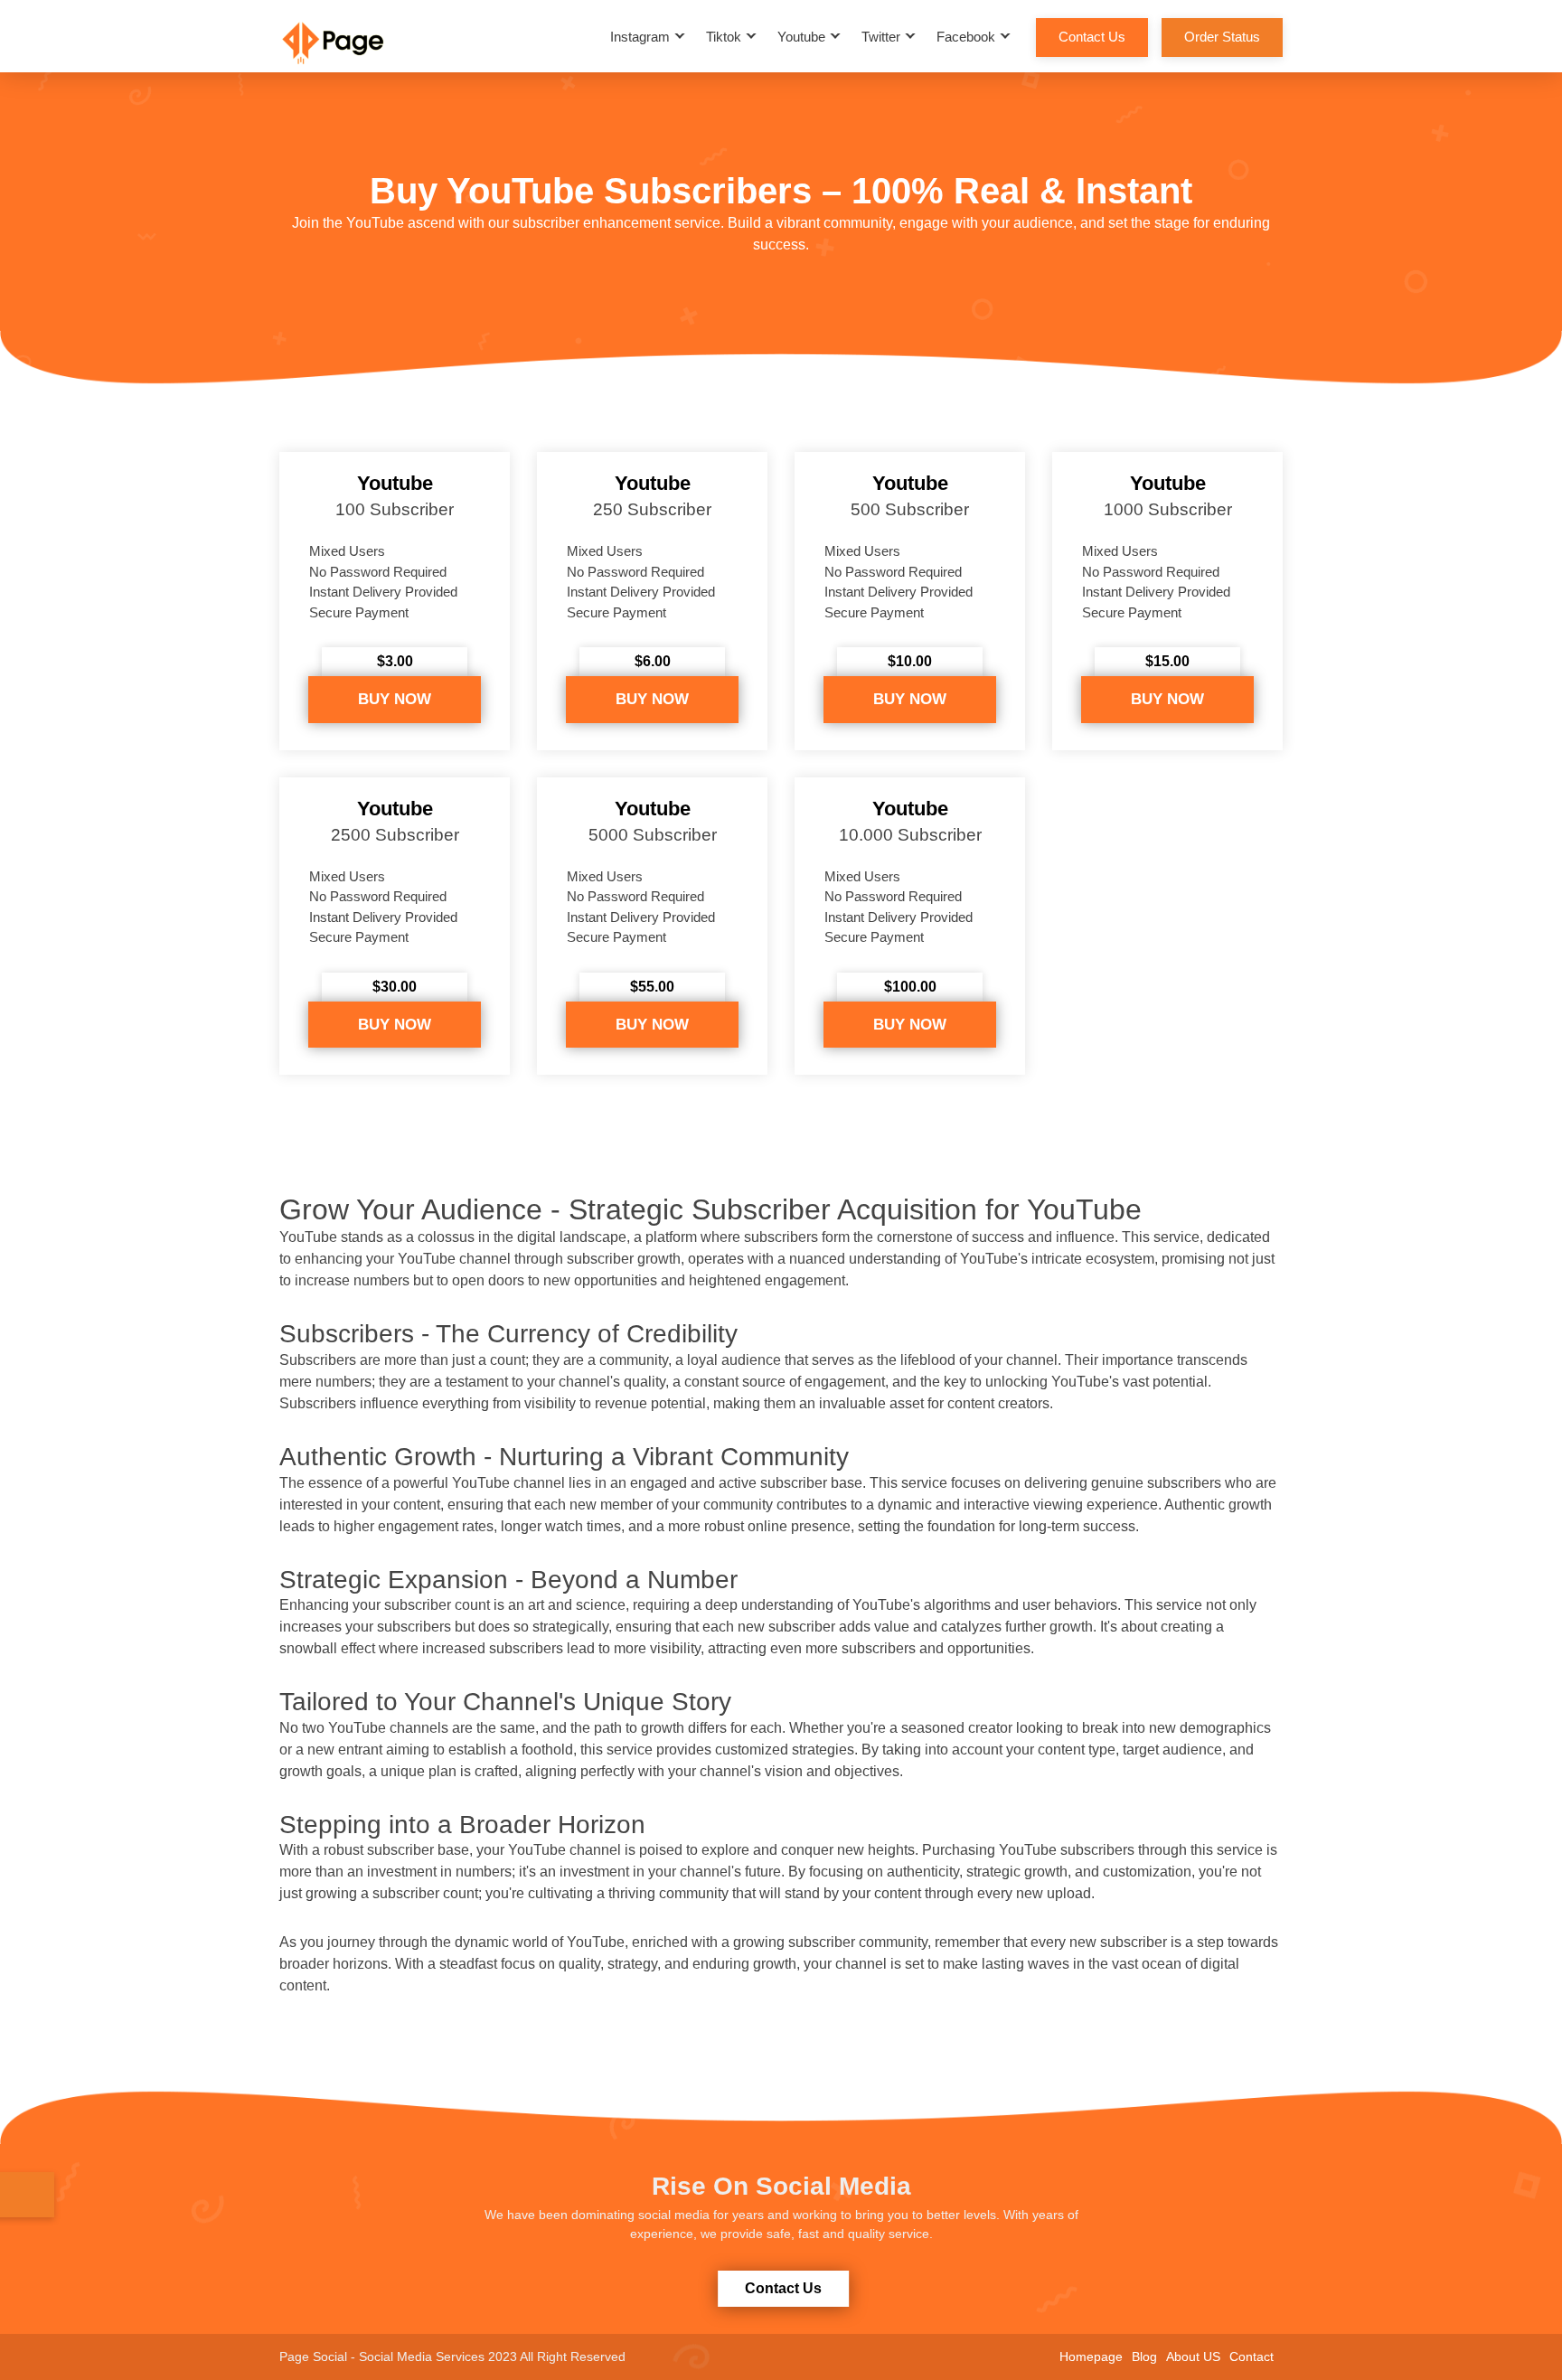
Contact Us (1092, 37)
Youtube (801, 37)
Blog (1144, 2356)
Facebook (966, 37)
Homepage (1091, 2356)
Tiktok (724, 37)
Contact (1251, 2356)
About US (1193, 2356)
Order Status (1222, 37)
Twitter (881, 37)
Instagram (640, 37)
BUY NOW (395, 699)
